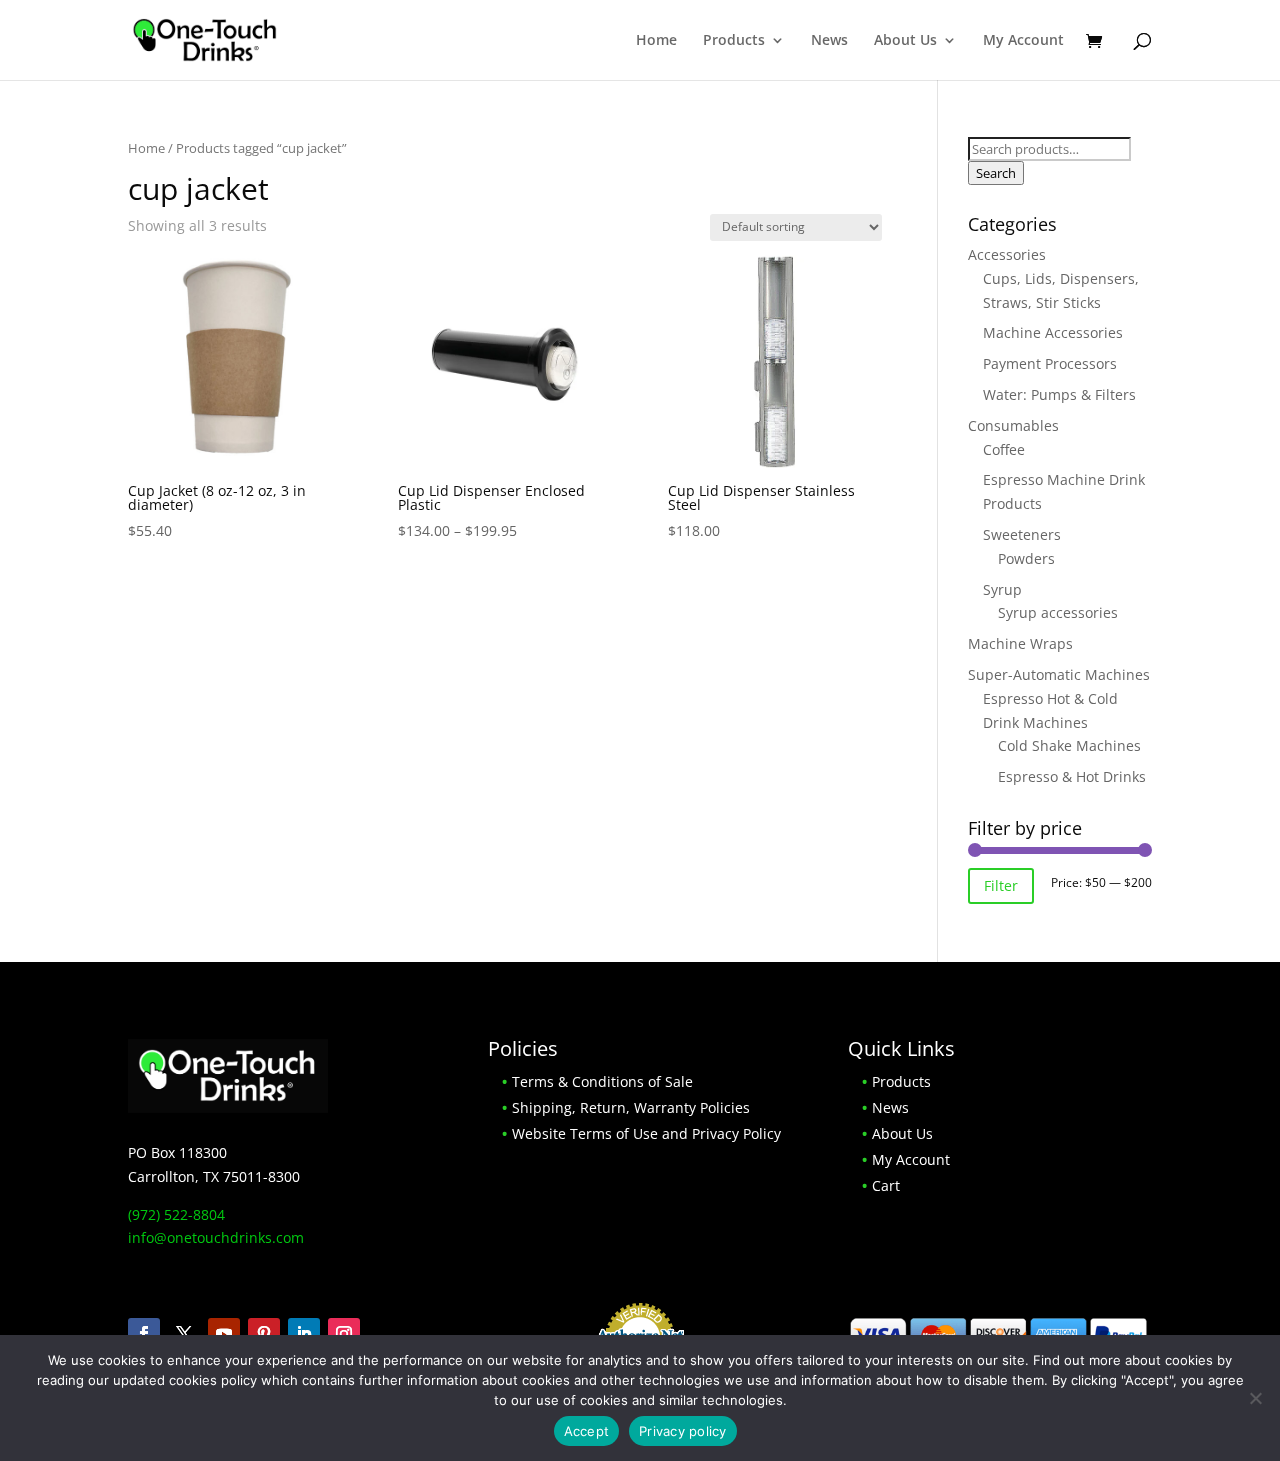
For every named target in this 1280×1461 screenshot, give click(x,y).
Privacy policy (683, 1431)
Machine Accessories (1053, 332)
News (829, 41)
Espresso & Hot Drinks (1072, 776)
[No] (1255, 1398)
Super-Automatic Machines (1059, 674)
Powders (1026, 558)
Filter (1001, 885)
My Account (1023, 41)
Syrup (1002, 589)
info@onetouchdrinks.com (216, 1237)
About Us (905, 41)
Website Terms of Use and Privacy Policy (646, 1133)
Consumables (1013, 425)
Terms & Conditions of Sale (602, 1081)
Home (656, 41)
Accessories (1007, 254)
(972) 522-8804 (176, 1214)
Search (996, 173)
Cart (886, 1185)
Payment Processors (1050, 363)
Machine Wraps (1020, 643)
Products (734, 41)
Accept (587, 1431)
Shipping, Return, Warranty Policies (631, 1107)
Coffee (1004, 449)
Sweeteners (1022, 534)
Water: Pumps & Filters (1059, 394)
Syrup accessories (1058, 612)
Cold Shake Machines (1069, 745)
